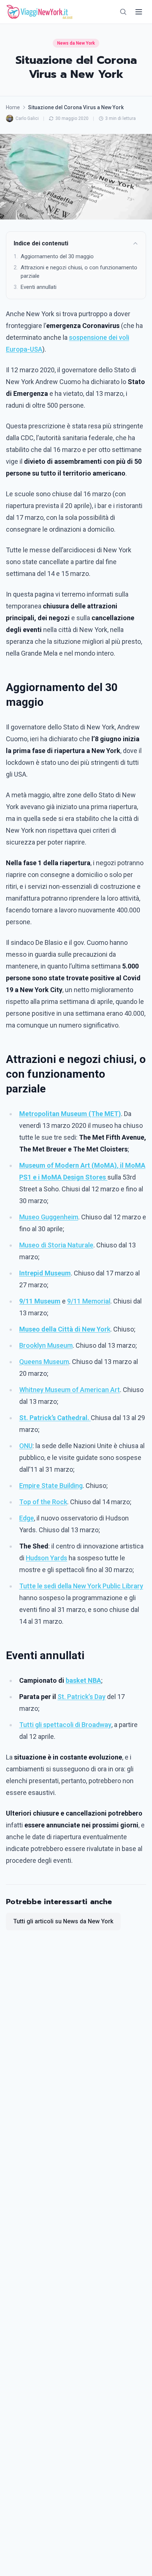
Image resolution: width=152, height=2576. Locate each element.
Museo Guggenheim (49, 1217)
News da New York (76, 43)
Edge (27, 1518)
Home (13, 107)
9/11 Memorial (89, 1301)
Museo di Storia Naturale (56, 1245)
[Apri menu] (139, 12)
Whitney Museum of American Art (70, 1390)
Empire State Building (51, 1486)
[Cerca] (123, 12)
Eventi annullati (35, 287)
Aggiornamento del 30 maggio (54, 256)
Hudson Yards (46, 1558)
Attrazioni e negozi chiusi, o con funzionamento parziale (75, 272)
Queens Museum (44, 1362)
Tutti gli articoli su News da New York (63, 1921)
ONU (26, 1446)
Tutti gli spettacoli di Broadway (65, 1725)
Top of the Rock (43, 1502)
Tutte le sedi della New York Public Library (81, 1586)
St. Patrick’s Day (82, 1697)
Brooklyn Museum (46, 1345)
